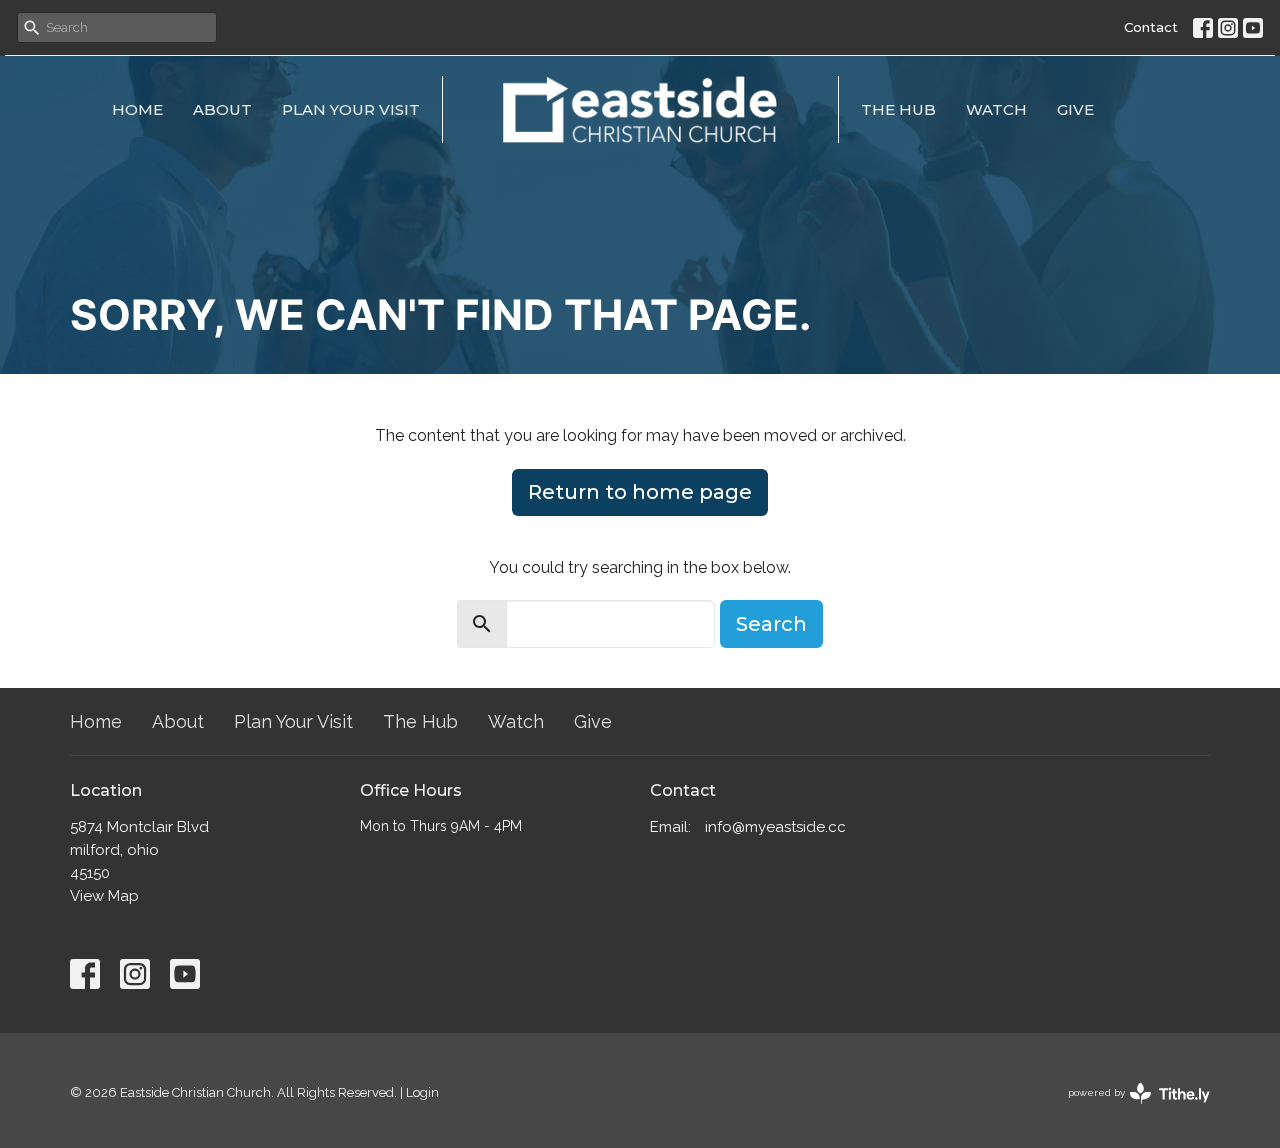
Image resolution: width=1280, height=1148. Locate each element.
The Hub (898, 109)
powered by (1130, 1110)
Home (137, 109)
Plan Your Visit (351, 109)
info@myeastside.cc (775, 827)
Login (422, 1092)
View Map (104, 896)
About (222, 109)
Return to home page (640, 492)
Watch (996, 109)
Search (771, 624)
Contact (1151, 27)
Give (1075, 109)
